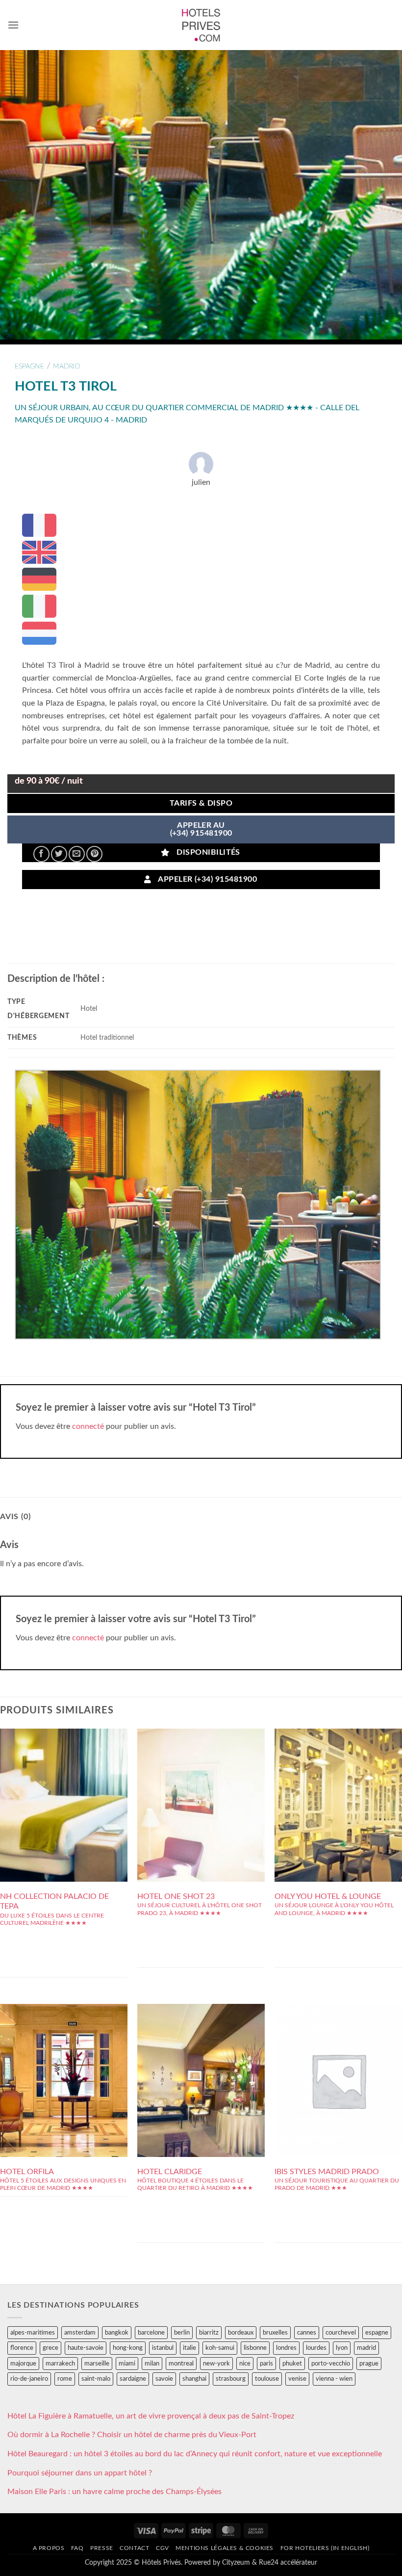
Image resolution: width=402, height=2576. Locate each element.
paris (266, 2364)
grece (50, 2348)
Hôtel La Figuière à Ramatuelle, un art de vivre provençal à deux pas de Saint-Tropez (151, 2416)
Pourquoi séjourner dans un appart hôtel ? (80, 2473)
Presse (102, 2548)
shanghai (194, 2379)
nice (245, 2364)
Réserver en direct (64, 1779)
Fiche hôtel (63, 1801)
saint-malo (96, 2379)
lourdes (316, 2348)
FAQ (77, 2548)
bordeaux (241, 2333)
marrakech (60, 2364)
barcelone (151, 2333)
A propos (49, 2548)
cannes (307, 2333)
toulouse (267, 2379)
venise (297, 2379)
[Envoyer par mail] (77, 854)
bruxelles (275, 2333)
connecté (88, 1426)
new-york (216, 2364)
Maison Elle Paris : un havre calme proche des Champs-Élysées (114, 2492)
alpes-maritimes (33, 2333)
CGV (163, 2548)
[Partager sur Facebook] (41, 854)
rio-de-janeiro (29, 2379)
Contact (134, 2548)
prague (369, 2364)
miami (127, 2364)
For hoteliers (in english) (325, 2548)
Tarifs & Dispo (201, 803)
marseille (97, 2364)
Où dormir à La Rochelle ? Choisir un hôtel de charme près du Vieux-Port (132, 2435)
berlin (182, 2333)
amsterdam (80, 2333)
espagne (29, 366)
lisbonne (255, 2348)
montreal (181, 2364)
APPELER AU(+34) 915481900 (201, 829)
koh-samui (220, 2348)
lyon (342, 2348)
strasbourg (231, 2379)
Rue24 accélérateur (288, 2563)
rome (65, 2379)
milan (152, 2364)
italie (189, 2348)
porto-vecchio (331, 2364)
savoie (164, 2379)
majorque (23, 2364)
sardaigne (133, 2379)
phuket (292, 2364)
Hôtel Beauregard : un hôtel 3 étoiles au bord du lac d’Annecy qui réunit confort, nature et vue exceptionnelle (195, 2454)
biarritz (209, 2333)
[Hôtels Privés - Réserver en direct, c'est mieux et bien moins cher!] (201, 25)
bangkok (117, 2333)
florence (22, 2348)
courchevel (341, 2333)
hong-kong (128, 2348)
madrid (67, 366)
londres (286, 2348)
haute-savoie (86, 2348)
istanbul (163, 2348)
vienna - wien (334, 2379)
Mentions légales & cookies (225, 2548)
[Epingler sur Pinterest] (94, 854)
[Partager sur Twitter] (59, 854)
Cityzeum (236, 2563)
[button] (13, 25)
